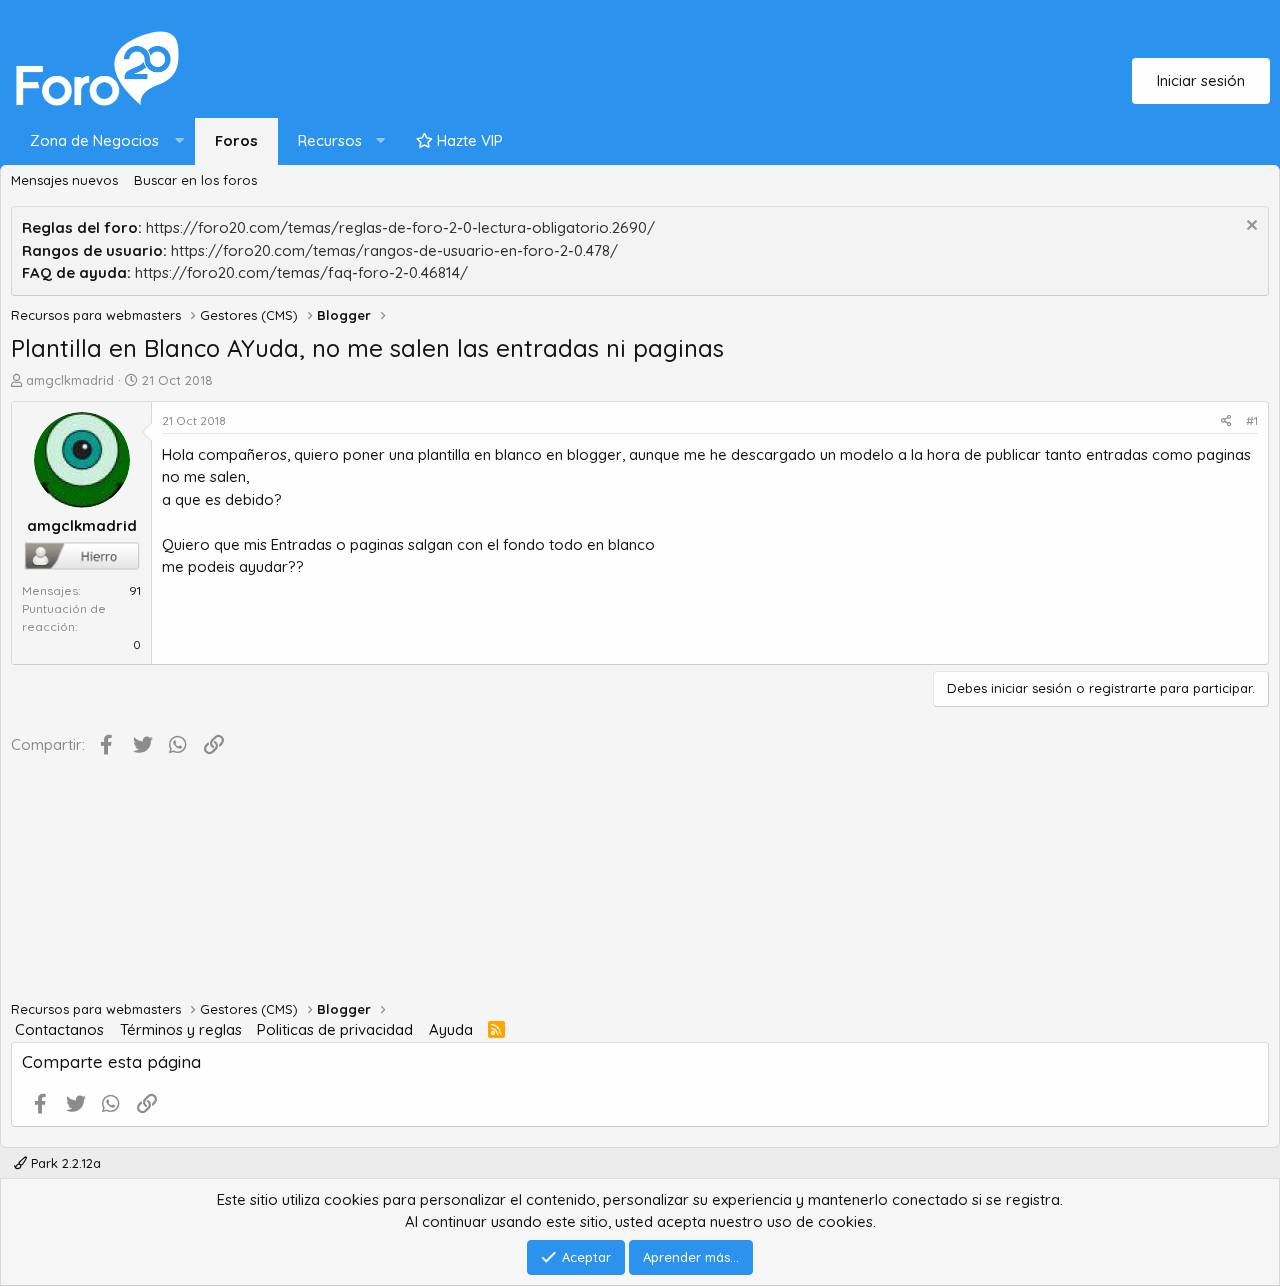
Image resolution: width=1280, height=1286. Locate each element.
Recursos (330, 140)
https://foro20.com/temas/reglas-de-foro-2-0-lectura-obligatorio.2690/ (400, 227)
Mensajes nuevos (64, 180)
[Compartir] (1226, 421)
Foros (236, 140)
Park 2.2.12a (64, 1163)
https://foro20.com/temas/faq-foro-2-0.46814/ (301, 272)
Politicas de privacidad (335, 1029)
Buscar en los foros (195, 180)
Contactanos (59, 1029)
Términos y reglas (181, 1029)
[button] (102, 141)
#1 (1252, 420)
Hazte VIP (468, 140)
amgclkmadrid (70, 380)
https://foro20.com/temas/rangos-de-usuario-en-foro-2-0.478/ (394, 250)
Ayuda (451, 1029)
